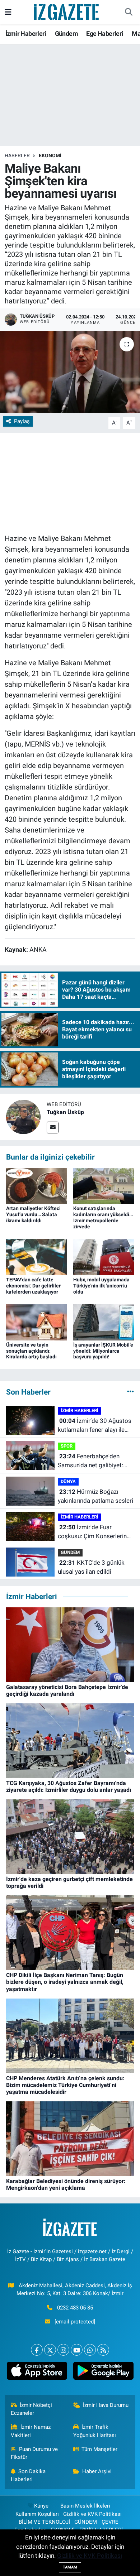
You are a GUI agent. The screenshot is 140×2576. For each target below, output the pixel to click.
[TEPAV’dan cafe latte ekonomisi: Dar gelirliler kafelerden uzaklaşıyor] (37, 1256)
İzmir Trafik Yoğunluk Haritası (95, 2431)
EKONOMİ (50, 155)
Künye (41, 2506)
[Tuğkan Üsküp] (23, 1116)
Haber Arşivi (97, 2471)
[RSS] (103, 2350)
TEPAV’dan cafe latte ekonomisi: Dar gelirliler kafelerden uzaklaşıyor (33, 1286)
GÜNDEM (70, 1552)
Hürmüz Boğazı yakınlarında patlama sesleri (95, 1496)
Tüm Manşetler (99, 2449)
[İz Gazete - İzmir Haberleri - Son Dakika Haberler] (67, 11)
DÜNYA (68, 1481)
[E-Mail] (53, 1128)
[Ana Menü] (8, 12)
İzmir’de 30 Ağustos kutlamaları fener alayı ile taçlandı (95, 1426)
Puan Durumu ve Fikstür (34, 2453)
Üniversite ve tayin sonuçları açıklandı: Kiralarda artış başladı (31, 1351)
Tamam (70, 2567)
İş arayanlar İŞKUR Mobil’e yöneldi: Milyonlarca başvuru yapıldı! (103, 1351)
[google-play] (103, 2372)
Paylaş (22, 421)
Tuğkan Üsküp (65, 1112)
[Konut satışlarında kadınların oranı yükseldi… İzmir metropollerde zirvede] (104, 1185)
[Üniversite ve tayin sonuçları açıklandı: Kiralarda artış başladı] (37, 1321)
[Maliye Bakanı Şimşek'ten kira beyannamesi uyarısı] (70, 372)
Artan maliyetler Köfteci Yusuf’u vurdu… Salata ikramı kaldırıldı (33, 1214)
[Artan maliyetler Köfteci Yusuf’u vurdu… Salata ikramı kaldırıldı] (37, 1185)
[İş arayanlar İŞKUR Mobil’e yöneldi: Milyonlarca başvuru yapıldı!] (104, 1321)
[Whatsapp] (90, 2350)
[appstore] (37, 2372)
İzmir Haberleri (26, 33)
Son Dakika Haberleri (28, 2475)
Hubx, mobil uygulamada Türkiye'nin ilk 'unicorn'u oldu (101, 1286)
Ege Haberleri (105, 33)
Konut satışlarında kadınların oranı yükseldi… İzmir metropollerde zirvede (103, 1217)
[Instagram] (63, 2350)
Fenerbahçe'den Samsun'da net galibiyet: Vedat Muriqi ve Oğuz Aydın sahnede (95, 1461)
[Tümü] (130, 1392)
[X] (50, 2350)
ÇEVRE (110, 2522)
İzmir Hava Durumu (106, 2405)
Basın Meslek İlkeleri (85, 2506)
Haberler (17, 155)
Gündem (66, 33)
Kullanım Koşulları (37, 2514)
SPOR (67, 1446)
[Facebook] (37, 2350)
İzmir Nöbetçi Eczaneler (32, 2409)
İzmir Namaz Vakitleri (31, 2431)
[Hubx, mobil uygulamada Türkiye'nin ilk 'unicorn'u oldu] (104, 1256)
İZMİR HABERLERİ (80, 1411)
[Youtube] (77, 2350)
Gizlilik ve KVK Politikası (92, 2514)
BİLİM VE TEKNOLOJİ (44, 2522)
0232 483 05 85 (75, 2308)
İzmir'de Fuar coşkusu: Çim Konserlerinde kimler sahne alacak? (96, 1532)
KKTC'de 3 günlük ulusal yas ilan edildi (91, 1567)
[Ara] (129, 12)
